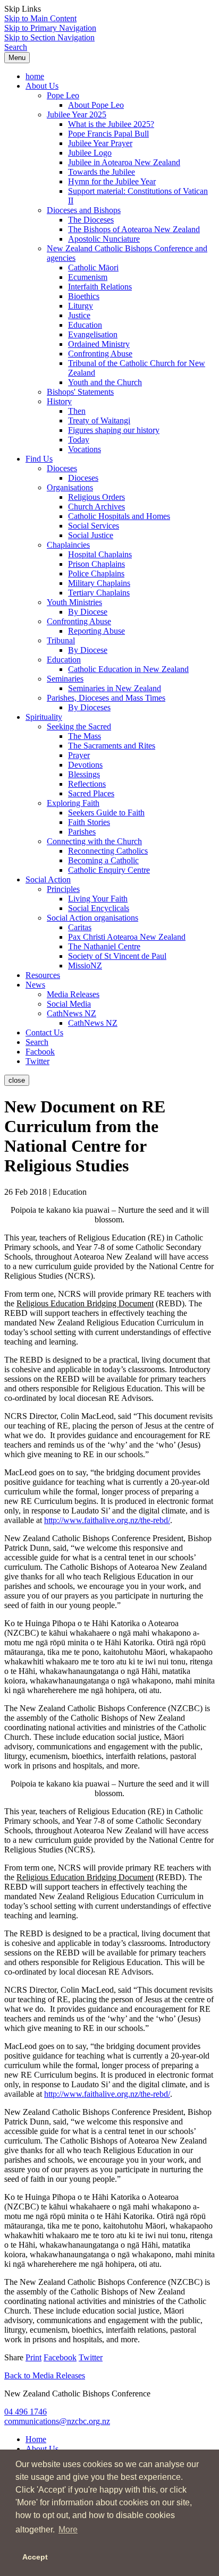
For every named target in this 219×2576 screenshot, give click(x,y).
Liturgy (81, 306)
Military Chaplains (99, 583)
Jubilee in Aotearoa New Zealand (124, 162)
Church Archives (96, 507)
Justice (79, 315)
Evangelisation (93, 334)
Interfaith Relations (100, 287)
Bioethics (84, 296)
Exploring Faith (73, 803)
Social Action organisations (92, 918)
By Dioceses (89, 707)
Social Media (69, 1004)
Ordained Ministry (99, 344)
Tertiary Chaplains (99, 593)
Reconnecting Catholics (108, 851)
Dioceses (62, 468)
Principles (63, 889)
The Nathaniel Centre (104, 946)
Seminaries (65, 679)
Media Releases (73, 994)
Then (77, 411)
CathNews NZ (71, 1013)
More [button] (68, 2530)
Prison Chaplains (96, 564)
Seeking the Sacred (79, 726)
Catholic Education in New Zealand (128, 669)
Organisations (70, 487)
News (35, 985)
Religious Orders (96, 497)
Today (79, 440)
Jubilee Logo (90, 153)
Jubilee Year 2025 (77, 114)
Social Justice (91, 535)
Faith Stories (89, 822)
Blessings (84, 774)
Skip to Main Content (40, 18)
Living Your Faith (98, 899)
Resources (43, 975)
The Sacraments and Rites (112, 746)
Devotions (85, 765)
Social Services (94, 526)
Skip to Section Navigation (49, 37)
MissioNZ (85, 966)
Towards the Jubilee (102, 172)
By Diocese (88, 612)
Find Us (39, 459)
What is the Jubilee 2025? (111, 124)
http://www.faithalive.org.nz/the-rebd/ (107, 1520)
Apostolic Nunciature (104, 239)
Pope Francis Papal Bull (108, 134)
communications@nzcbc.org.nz (57, 2421)
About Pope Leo (96, 105)
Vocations (85, 449)
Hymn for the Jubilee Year (112, 181)
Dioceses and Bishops (84, 210)
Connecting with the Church (94, 841)
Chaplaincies (68, 545)
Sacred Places (91, 793)
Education (85, 325)
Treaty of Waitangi (99, 420)
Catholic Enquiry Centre (109, 870)
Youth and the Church (105, 382)
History (59, 401)
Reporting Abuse (96, 631)
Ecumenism (88, 277)
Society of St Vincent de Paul (117, 956)
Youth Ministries (74, 602)
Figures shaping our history (114, 430)
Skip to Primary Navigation (50, 28)
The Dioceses (91, 220)
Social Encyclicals (99, 908)
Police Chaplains (96, 573)
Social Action (48, 879)
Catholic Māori (93, 267)
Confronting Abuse (100, 354)
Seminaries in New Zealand (115, 688)
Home (36, 2439)
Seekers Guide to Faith (106, 813)
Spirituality (44, 717)
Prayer (79, 755)
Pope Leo (63, 95)
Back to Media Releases (45, 2375)
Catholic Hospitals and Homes (119, 516)
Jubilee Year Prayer (100, 143)
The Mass (85, 736)
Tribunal (61, 640)
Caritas (80, 927)
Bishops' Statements (80, 392)
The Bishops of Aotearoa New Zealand (134, 229)
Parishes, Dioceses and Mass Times (106, 698)
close (17, 1080)
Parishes (82, 832)
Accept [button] (35, 2557)
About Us (42, 86)
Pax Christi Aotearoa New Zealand (127, 937)
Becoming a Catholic (103, 860)
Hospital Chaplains (100, 554)
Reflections (87, 784)
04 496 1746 (26, 2412)
